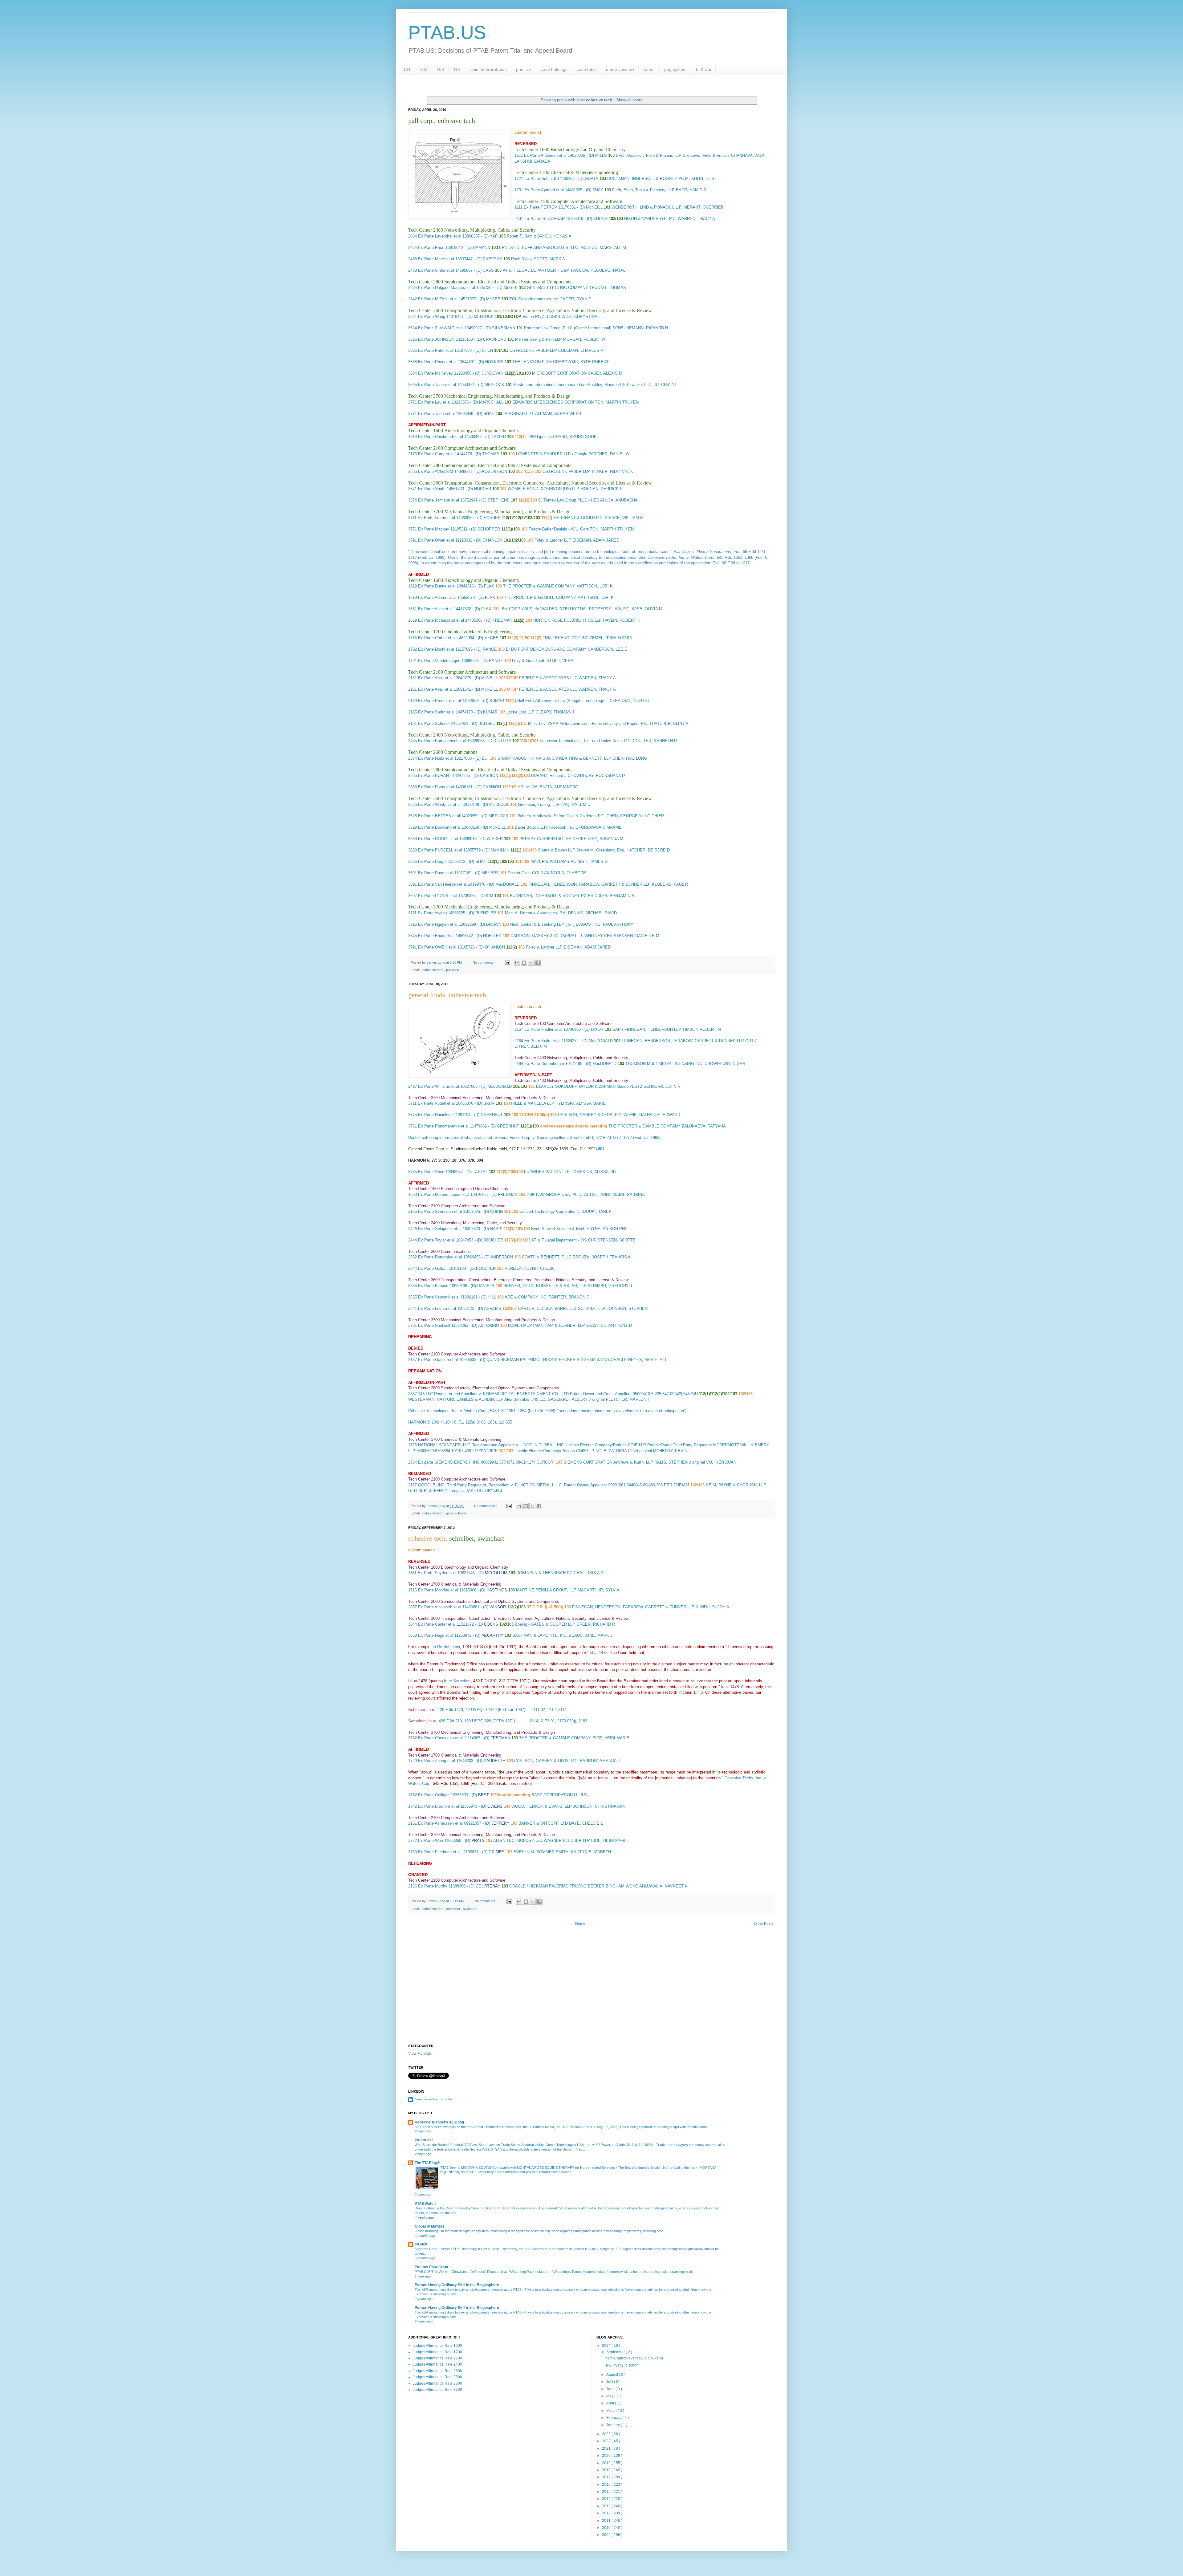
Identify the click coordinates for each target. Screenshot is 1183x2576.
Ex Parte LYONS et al (438, 896)
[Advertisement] (591, 1992)
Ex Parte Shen (431, 1172)
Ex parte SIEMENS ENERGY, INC (449, 1462)
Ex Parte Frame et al (436, 518)
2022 (607, 2441)
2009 (607, 2535)
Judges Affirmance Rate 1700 (437, 2352)
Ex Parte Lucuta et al (437, 1308)
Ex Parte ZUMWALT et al (441, 328)
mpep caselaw (620, 69)
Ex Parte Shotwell (434, 1325)
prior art (524, 69)
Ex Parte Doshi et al (436, 649)
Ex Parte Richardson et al (441, 620)
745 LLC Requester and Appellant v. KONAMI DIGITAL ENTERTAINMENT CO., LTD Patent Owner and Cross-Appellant (525, 1394)
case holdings (554, 69)
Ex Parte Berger (432, 861)
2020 (607, 2456)
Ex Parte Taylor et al (436, 1240)
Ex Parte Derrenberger (544, 1064)
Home (580, 1924)
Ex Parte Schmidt (540, 179)
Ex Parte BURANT (435, 776)
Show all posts (629, 100)
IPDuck (421, 2244)
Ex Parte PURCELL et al (440, 850)
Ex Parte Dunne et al (437, 586)
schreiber (454, 1909)
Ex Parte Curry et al (436, 454)
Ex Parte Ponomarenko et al (443, 1126)
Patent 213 (424, 2140)
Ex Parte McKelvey (435, 373)
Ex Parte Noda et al (436, 758)
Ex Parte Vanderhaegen (439, 661)
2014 (607, 2499)
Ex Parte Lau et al (434, 402)
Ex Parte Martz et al (436, 259)
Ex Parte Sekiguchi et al (440, 1229)
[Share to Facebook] (538, 963)
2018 (607, 2470)
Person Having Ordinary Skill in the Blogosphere (457, 2285)
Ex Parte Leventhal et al (440, 236)
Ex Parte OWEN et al (437, 947)
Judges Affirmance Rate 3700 (437, 2390)
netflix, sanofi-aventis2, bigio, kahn (634, 2358)
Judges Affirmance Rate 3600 (437, 2383)
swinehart (470, 1909)
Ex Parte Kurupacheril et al (442, 741)
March (612, 2411)
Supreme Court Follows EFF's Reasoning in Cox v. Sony (457, 2249)
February (614, 2418)
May (610, 2396)
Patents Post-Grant (431, 2267)
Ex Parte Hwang (432, 913)
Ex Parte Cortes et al (437, 638)
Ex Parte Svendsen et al (440, 1211)
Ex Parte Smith (432, 489)
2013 (607, 2506)
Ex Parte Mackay (434, 529)
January (614, 2425)
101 (407, 69)
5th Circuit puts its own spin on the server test (449, 2127)
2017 (607, 2477)
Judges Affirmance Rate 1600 (437, 2346)
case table (587, 69)
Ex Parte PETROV (541, 207)
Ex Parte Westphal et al (439, 804)
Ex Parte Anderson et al (545, 155)
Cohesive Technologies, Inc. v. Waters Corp (447, 1411)
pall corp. (453, 970)
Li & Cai (703, 69)
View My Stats (420, 2054)
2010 (607, 2528)
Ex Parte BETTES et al (439, 816)
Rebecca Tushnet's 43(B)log (439, 2122)
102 (424, 69)
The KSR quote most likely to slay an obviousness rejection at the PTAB (469, 2290)
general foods (456, 1513)
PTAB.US (447, 33)
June (611, 2389)
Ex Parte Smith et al (436, 712)
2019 (607, 2463)
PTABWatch (425, 2204)
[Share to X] (531, 963)
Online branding (427, 2231)
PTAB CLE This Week (431, 2272)
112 (457, 69)
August (613, 2375)
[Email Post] (507, 962)
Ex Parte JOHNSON (436, 339)
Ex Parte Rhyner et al (437, 362)
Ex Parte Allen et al (435, 609)
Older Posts (764, 1924)
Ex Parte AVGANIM (436, 471)
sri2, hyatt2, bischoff (622, 2365)
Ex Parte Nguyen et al (438, 924)
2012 (607, 2513)
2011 (607, 2521)
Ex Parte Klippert (433, 1286)
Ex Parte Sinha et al (436, 270)
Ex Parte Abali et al (435, 678)
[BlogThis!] (524, 963)
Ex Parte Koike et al (542, 1041)
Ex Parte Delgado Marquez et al (447, 288)
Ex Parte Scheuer (434, 723)
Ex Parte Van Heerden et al (442, 884)
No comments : (484, 962)
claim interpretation (488, 69)
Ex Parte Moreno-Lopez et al (444, 1195)
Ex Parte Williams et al (439, 1086)
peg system (675, 69)
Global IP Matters (430, 2226)
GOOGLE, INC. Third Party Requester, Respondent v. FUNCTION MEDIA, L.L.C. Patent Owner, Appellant (512, 1485)
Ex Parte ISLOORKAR (545, 219)
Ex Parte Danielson (435, 1115)
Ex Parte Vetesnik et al (439, 1297)
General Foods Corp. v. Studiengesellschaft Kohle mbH (544, 1138)
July (610, 2382)
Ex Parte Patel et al (436, 350)
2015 (607, 2492)
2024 (607, 2346)
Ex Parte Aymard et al (544, 190)
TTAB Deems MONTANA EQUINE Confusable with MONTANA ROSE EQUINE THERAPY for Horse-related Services (528, 2168)
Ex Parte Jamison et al (439, 500)
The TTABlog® (427, 2163)
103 (440, 69)
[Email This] (517, 963)
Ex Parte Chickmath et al (441, 437)
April (611, 2403)
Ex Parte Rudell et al (436, 1103)
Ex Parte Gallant (433, 1268)
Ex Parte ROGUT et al (438, 839)
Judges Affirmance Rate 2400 (437, 2364)
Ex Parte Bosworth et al (439, 827)
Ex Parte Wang (432, 317)
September (616, 2352)
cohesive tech (433, 970)
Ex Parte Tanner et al (437, 385)
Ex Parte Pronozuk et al (439, 701)
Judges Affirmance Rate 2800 (437, 2377)
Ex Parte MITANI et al (438, 299)
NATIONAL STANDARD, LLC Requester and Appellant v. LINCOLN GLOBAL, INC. (492, 1445)
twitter (649, 69)
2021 (607, 2448)
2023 (607, 2434)
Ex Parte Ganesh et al (438, 1360)
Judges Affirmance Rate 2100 (437, 2358)
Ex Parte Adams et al (437, 597)
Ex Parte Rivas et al (436, 787)
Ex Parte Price (431, 248)
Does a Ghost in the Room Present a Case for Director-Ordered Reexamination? (476, 2208)
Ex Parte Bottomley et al (440, 1257)
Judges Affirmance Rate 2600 (437, 2371)
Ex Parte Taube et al (436, 414)
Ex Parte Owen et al (436, 540)
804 (601, 1149)
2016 (607, 2485)
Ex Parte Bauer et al (436, 936)
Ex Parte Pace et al (436, 873)
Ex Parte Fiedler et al (544, 1029)
